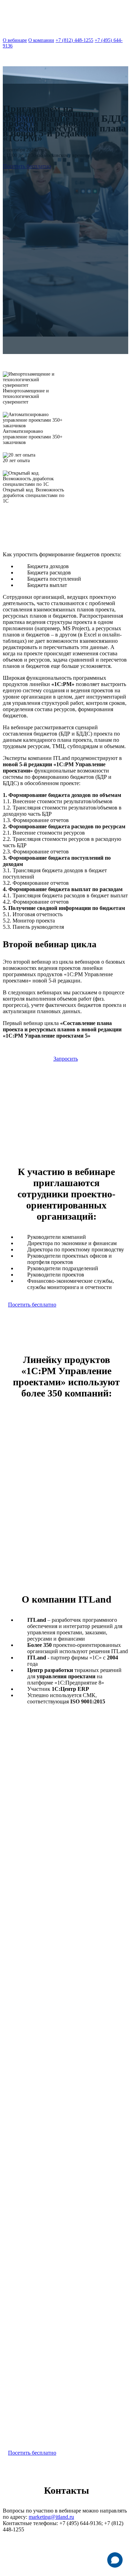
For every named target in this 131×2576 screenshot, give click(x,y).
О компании (41, 40)
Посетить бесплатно (27, 166)
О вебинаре (15, 40)
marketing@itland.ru (51, 2517)
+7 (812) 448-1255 (74, 40)
